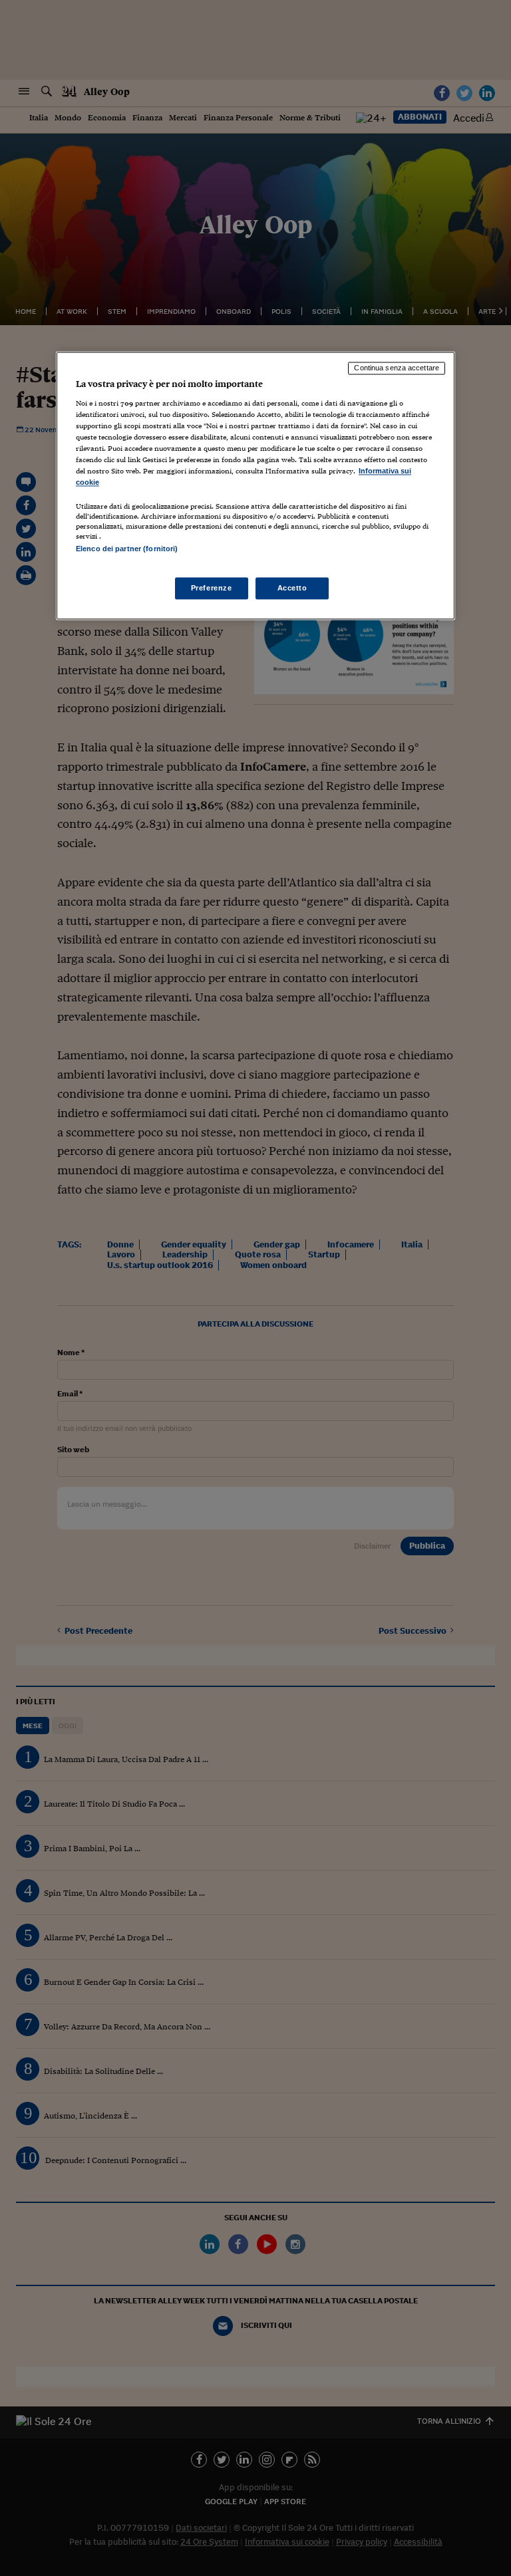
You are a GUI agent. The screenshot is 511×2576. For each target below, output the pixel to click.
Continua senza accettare (397, 368)
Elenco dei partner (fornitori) (127, 549)
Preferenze (212, 588)
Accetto (292, 588)
